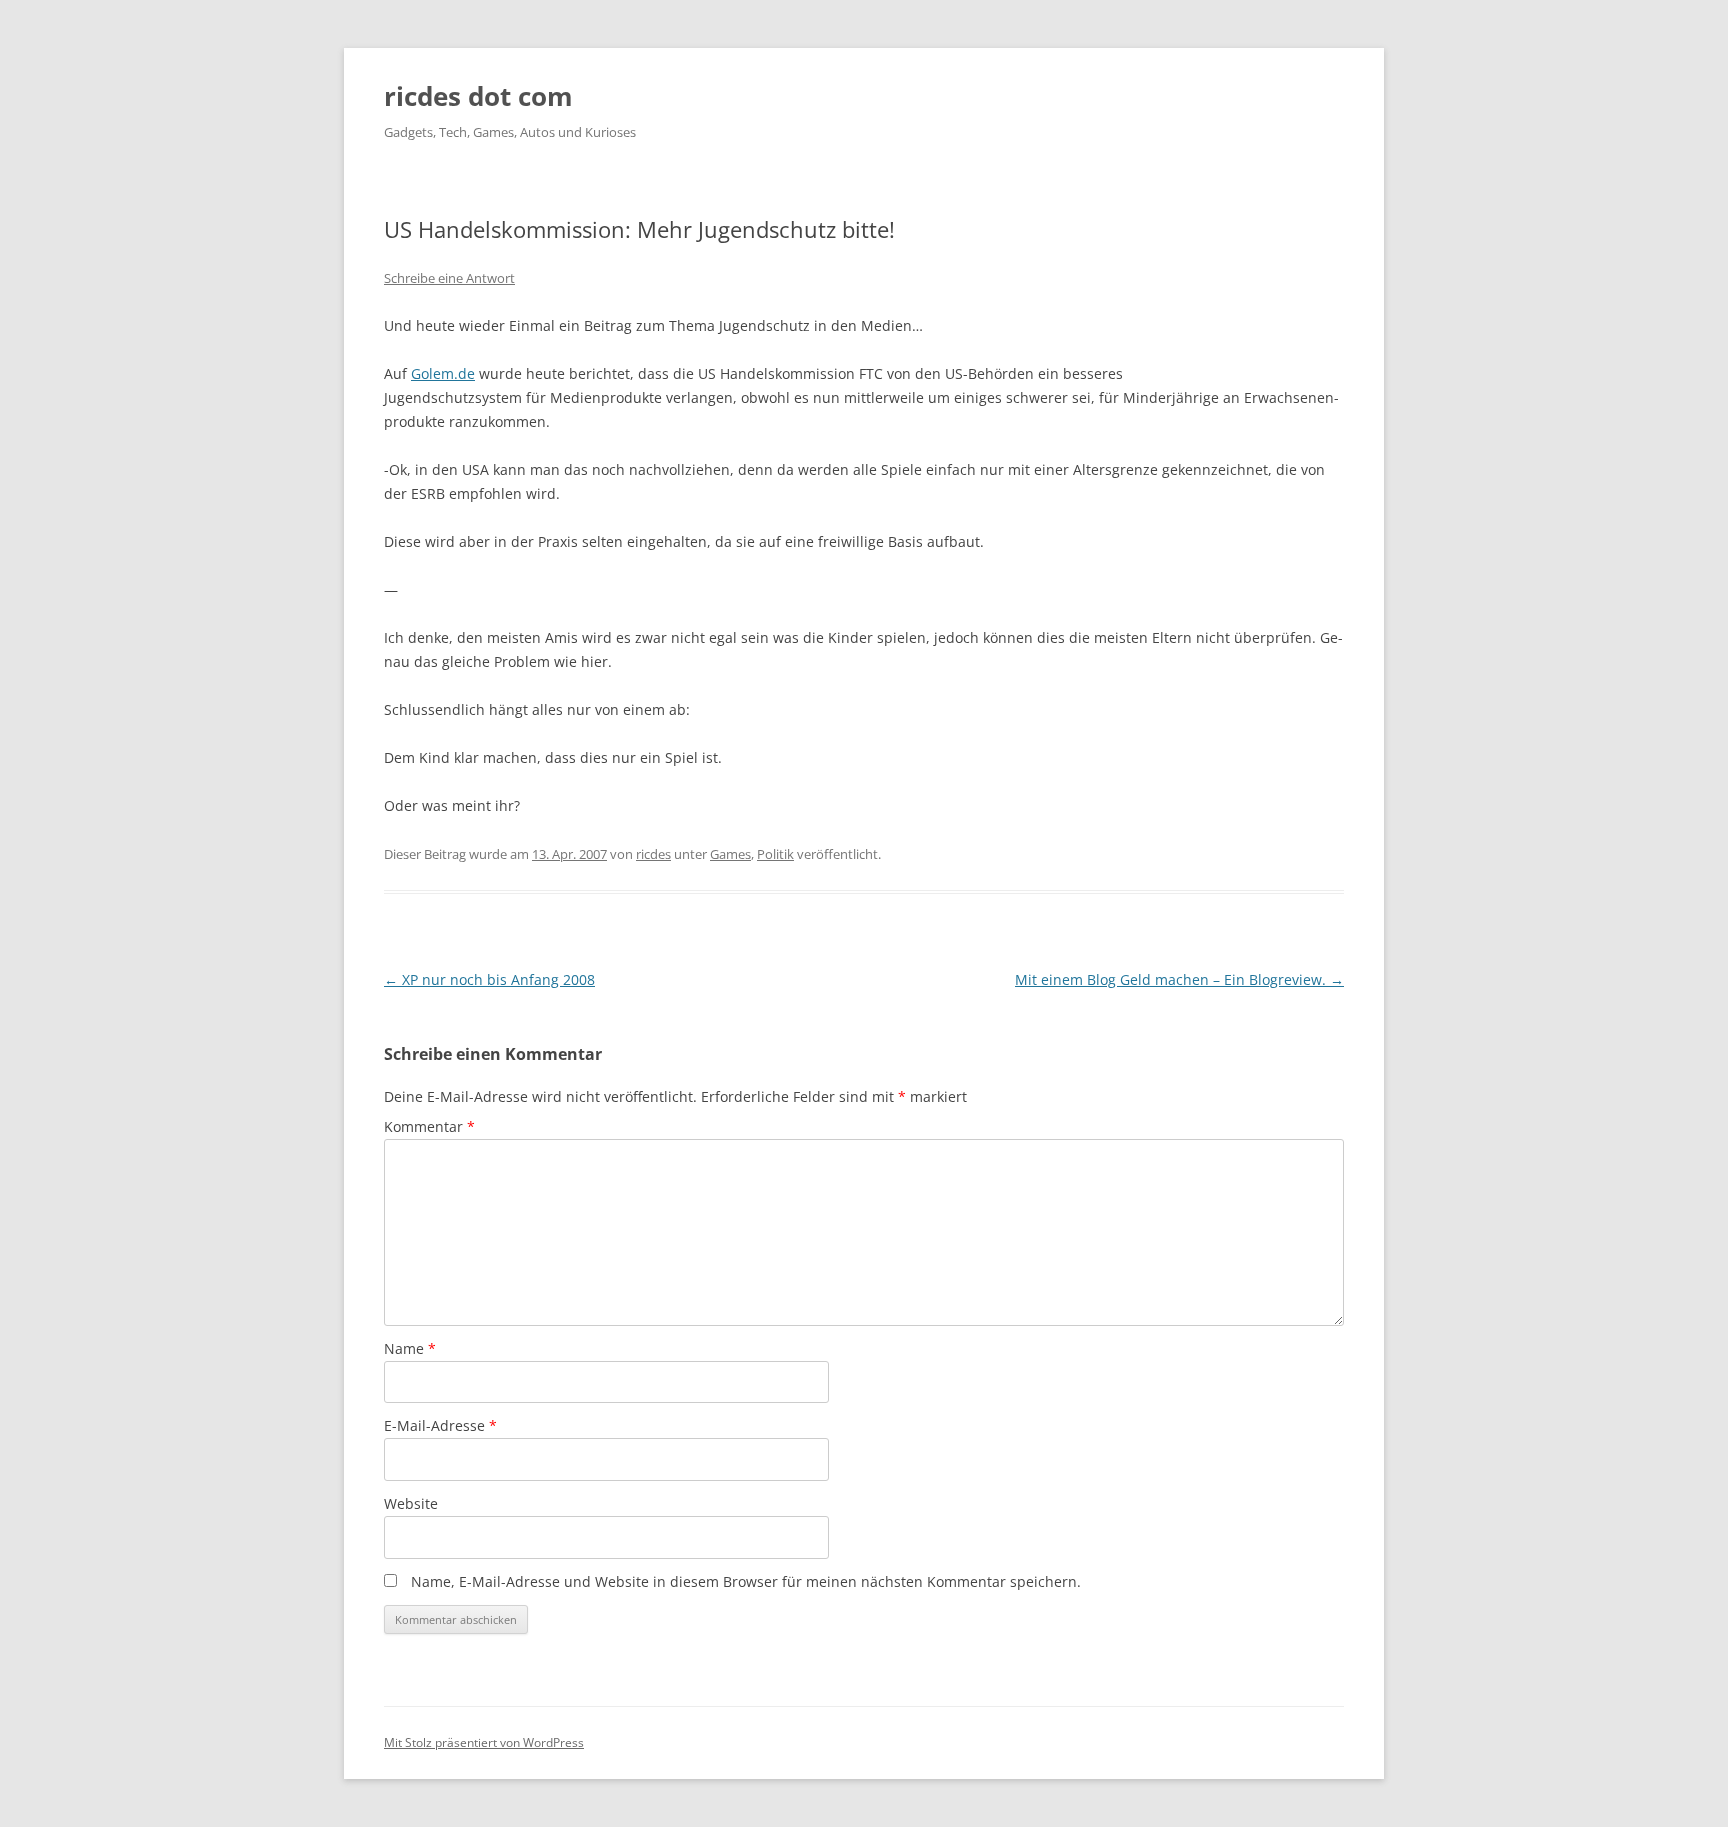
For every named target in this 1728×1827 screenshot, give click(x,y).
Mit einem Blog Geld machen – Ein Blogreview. (1179, 979)
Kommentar (429, 1126)
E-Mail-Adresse (440, 1425)
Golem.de (443, 373)
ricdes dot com (478, 96)
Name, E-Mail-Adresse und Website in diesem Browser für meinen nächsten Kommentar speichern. (746, 1581)
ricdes (653, 854)
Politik (775, 854)
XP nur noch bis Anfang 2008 (489, 979)
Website (411, 1503)
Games (730, 854)
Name (410, 1348)
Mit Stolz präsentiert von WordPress (484, 1742)
